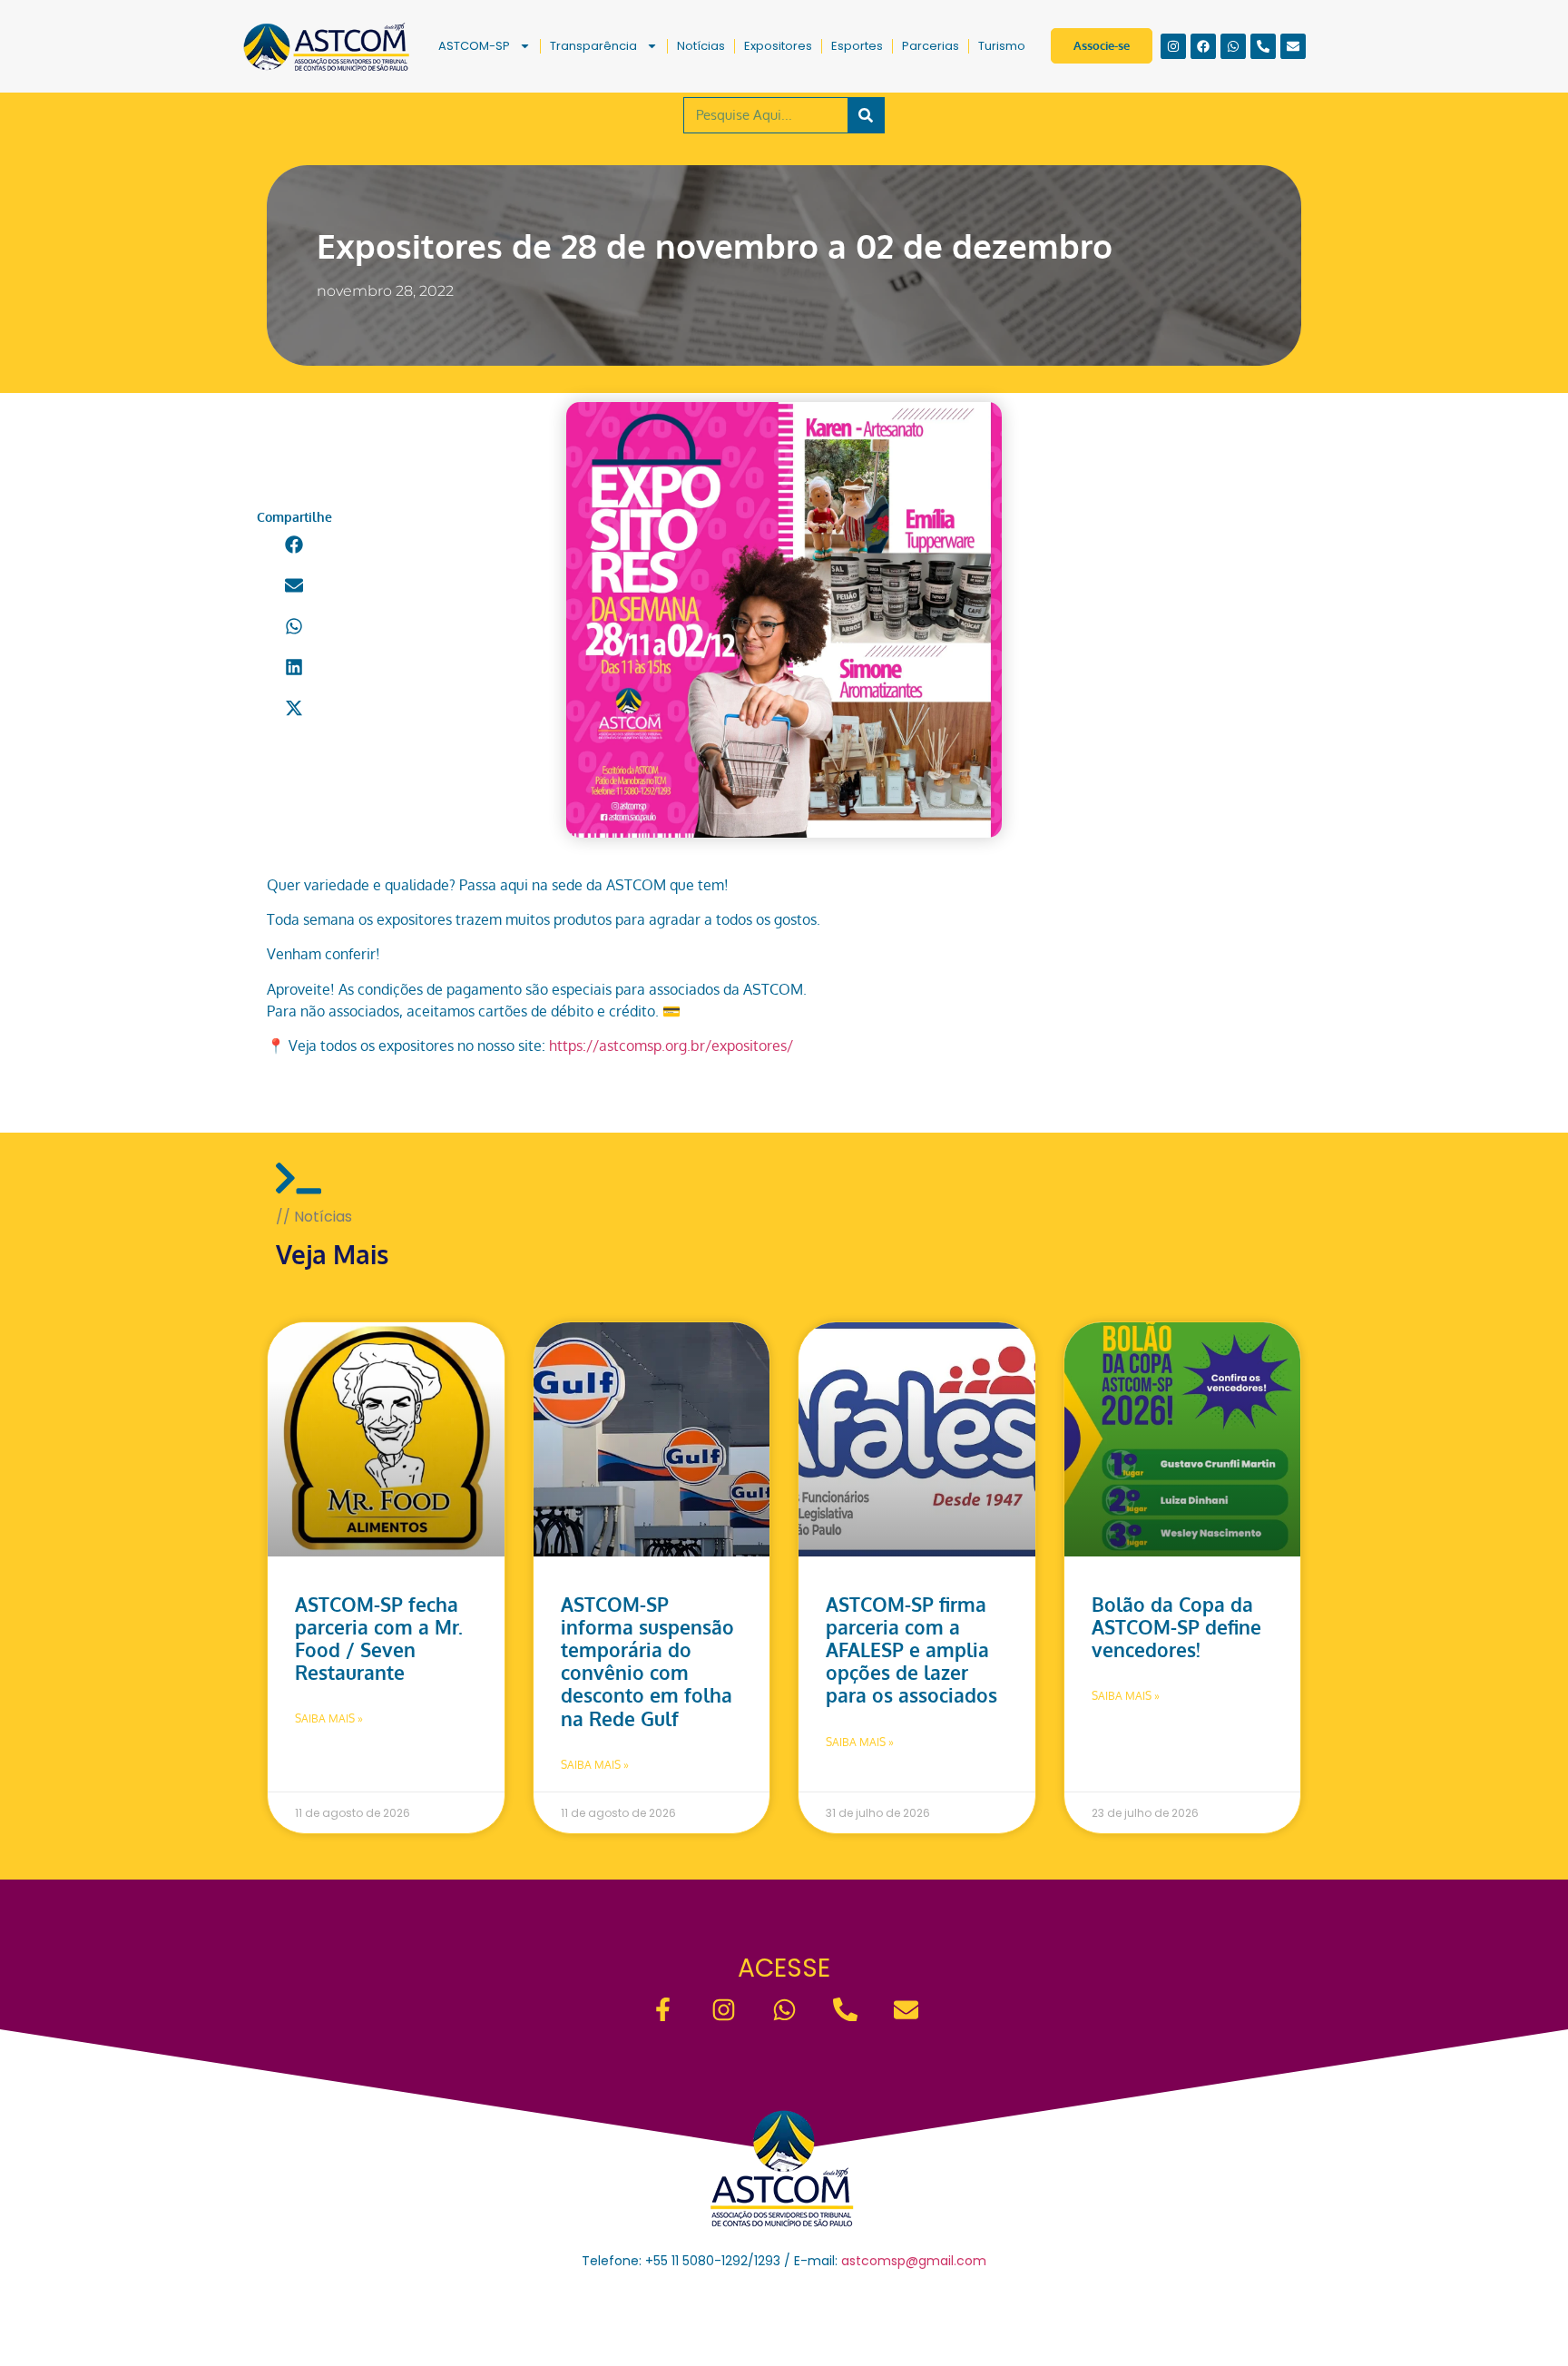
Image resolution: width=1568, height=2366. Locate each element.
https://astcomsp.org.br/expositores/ (671, 1046)
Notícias (701, 46)
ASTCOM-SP (474, 46)
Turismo (1002, 46)
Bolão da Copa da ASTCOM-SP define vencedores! (1176, 1627)
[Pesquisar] (866, 115)
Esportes (857, 46)
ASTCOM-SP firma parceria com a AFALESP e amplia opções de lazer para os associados (911, 1650)
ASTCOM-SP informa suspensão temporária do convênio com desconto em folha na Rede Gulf (647, 1661)
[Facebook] (1203, 46)
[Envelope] (1293, 46)
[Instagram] (1173, 46)
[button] (294, 544)
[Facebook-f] (663, 2010)
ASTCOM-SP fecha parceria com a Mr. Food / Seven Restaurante (379, 1639)
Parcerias (931, 46)
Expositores (778, 46)
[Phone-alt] (1263, 46)
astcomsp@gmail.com (914, 2261)
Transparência (593, 46)
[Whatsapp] (1233, 46)
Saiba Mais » (329, 1718)
